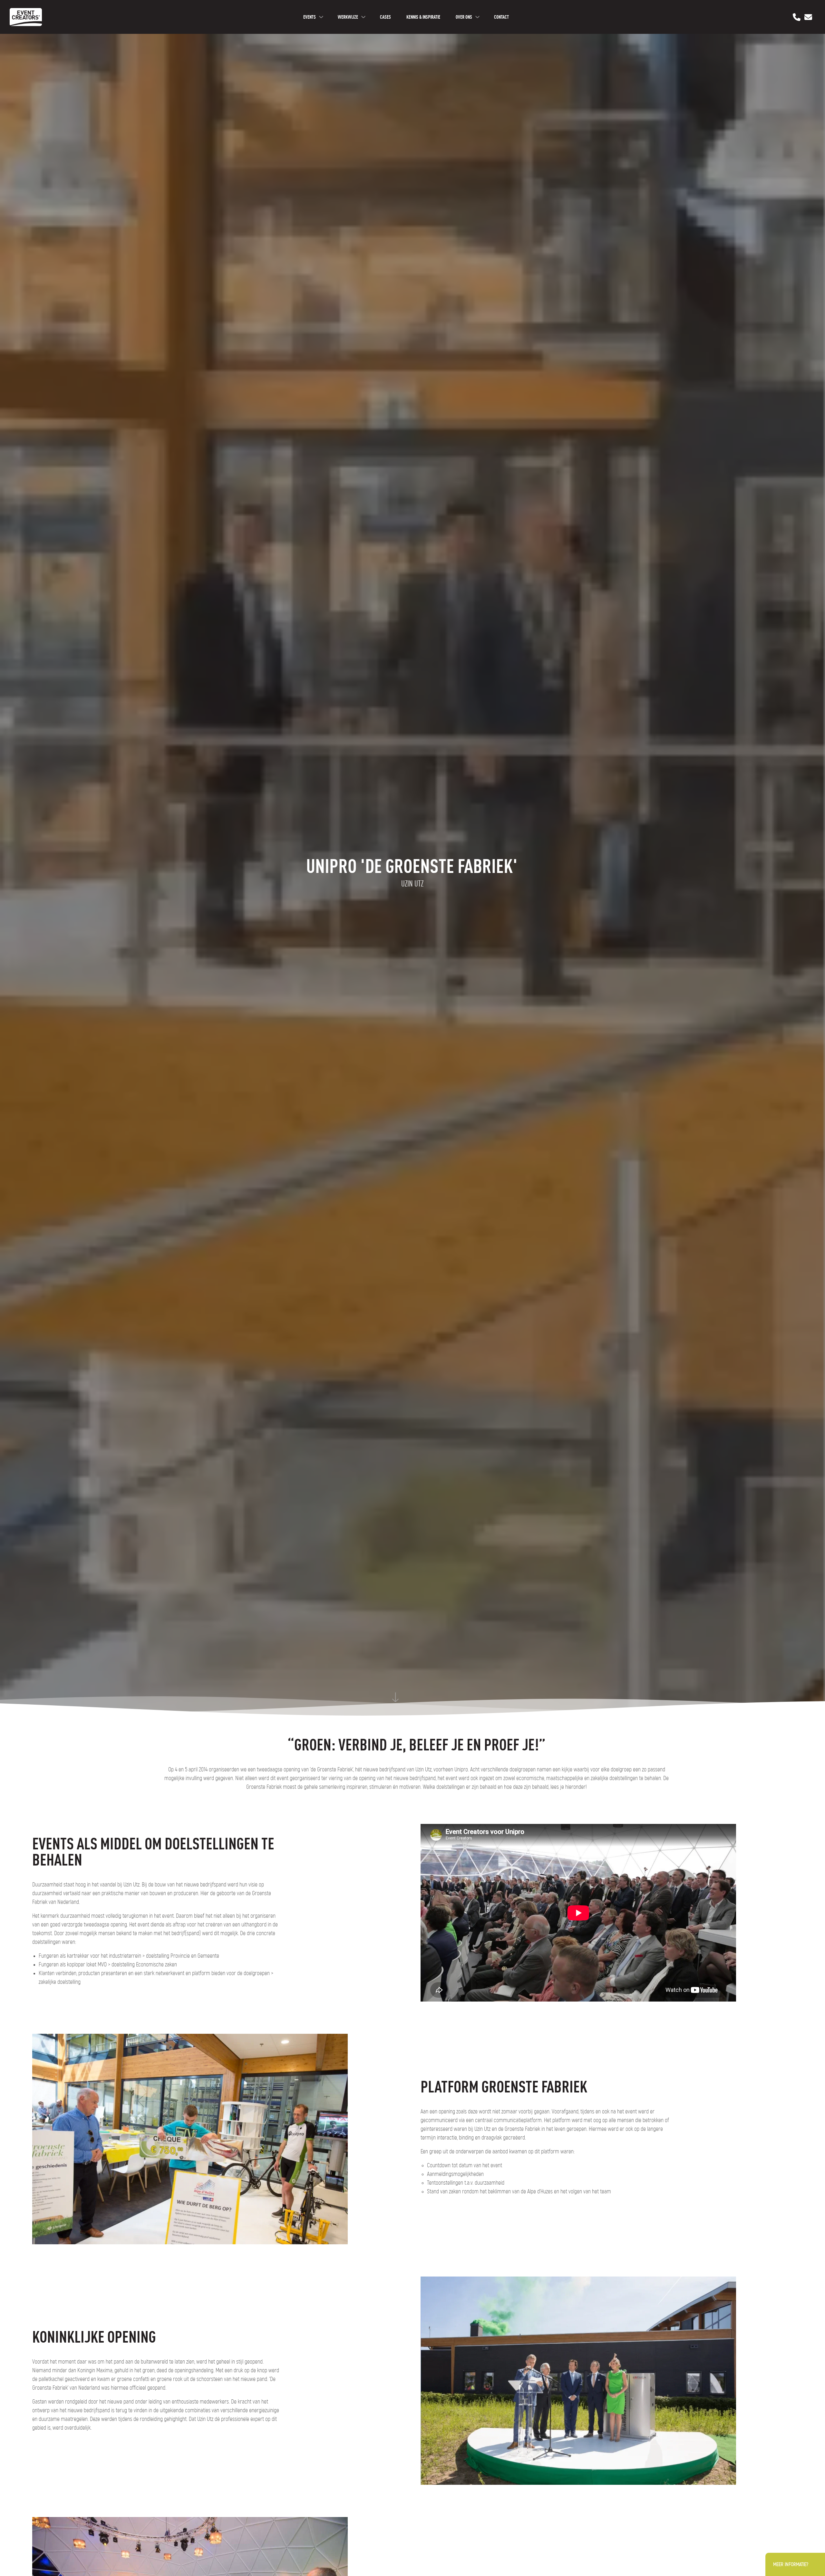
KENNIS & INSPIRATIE (423, 17)
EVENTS (310, 17)
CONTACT (501, 17)
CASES (385, 17)
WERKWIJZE (348, 17)
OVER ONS (464, 17)
